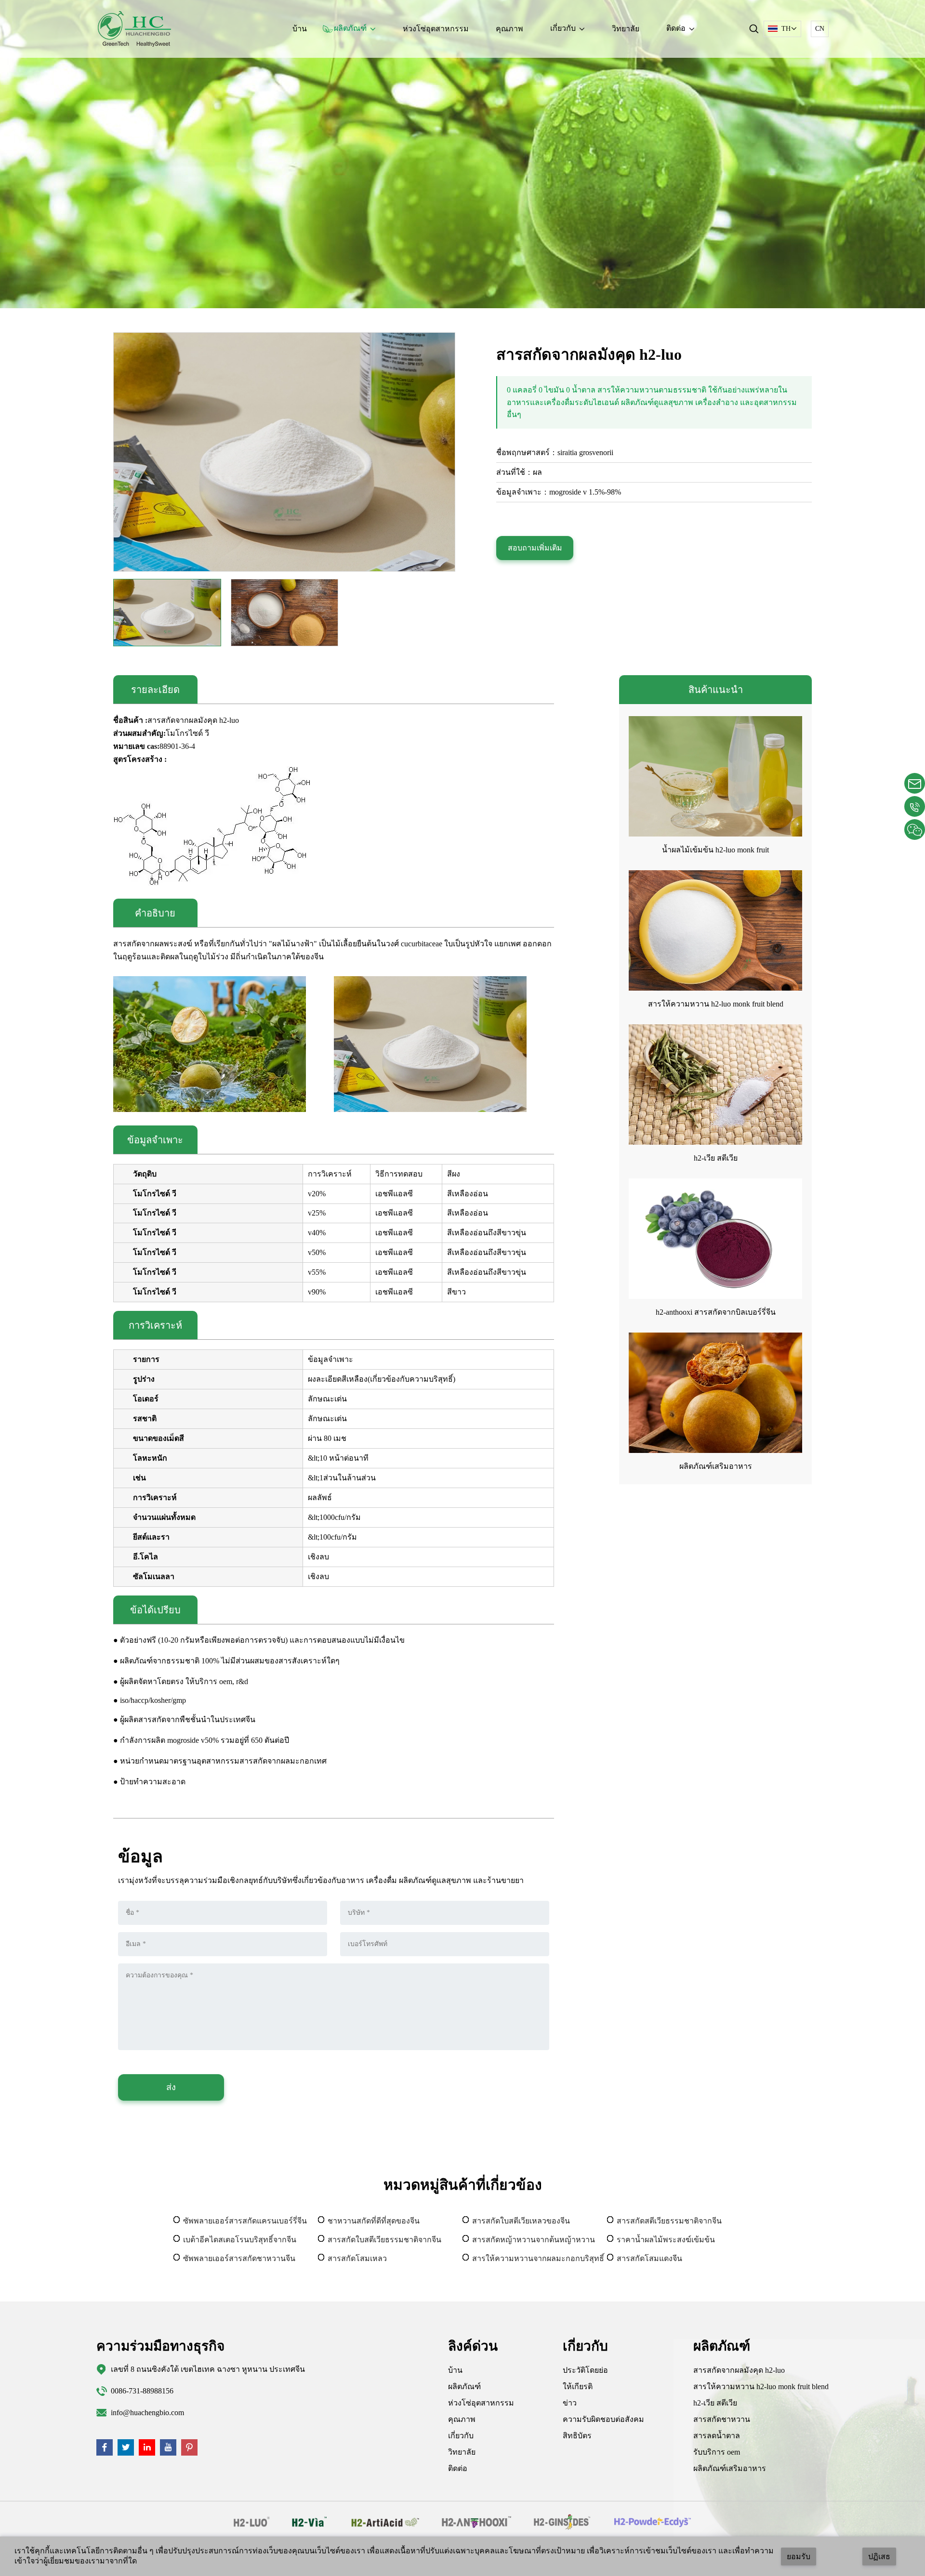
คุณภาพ (509, 29)
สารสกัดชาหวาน (722, 2419)
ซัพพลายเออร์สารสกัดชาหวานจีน (239, 2258)
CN (820, 29)
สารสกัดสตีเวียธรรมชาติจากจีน (669, 2221)
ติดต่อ (458, 2468)
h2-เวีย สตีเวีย (716, 1158)
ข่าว (570, 2403)
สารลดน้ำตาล (717, 2436)
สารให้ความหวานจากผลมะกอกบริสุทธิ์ (538, 2258)
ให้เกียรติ (578, 2386)
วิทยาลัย (626, 29)
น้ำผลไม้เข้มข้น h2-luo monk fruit (715, 850)
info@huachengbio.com (147, 2413)
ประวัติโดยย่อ (585, 2370)
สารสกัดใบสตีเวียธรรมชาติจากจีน (384, 2240)
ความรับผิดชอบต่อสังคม (603, 2419)
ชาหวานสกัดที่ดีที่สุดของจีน (374, 2221)
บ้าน (300, 29)
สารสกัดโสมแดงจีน (649, 2258)
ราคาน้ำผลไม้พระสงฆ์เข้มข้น (666, 2240)
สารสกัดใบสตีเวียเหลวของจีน (521, 2221)
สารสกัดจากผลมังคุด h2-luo (739, 2370)
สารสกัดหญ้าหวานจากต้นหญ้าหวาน (534, 2240)
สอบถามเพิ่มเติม (535, 548)
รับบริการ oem (717, 2452)
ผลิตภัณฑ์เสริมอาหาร (716, 1466)
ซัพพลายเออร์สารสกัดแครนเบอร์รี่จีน (245, 2221)
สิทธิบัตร (577, 2436)
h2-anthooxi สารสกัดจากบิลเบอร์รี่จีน (716, 1312)
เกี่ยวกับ (461, 2436)
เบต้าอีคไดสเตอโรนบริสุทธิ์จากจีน (240, 2240)
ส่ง (171, 2087)
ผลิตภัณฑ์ (464, 2386)
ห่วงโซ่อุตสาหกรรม (436, 29)
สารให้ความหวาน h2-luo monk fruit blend (716, 1004)
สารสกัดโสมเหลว (357, 2258)
